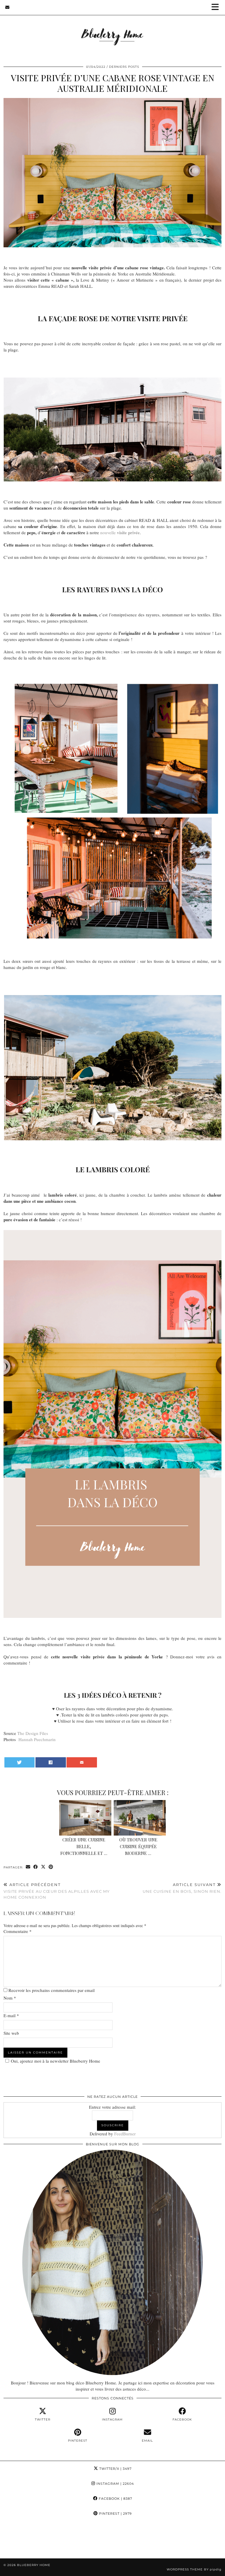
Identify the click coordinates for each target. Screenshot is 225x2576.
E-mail (11, 2015)
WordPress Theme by (194, 2569)
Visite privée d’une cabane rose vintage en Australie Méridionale (112, 83)
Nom (10, 1998)
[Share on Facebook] (51, 1762)
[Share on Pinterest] (51, 1867)
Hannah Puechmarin (37, 1739)
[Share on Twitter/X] (43, 1867)
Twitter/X (115, 2469)
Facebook (115, 2499)
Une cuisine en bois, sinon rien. (182, 1888)
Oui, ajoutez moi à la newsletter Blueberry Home (56, 2061)
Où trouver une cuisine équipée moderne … (138, 1846)
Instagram (115, 2484)
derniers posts (124, 67)
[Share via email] (28, 1867)
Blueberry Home (34, 2565)
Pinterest (115, 2514)
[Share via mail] (82, 1762)
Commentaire (18, 1931)
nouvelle (120, 532)
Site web (11, 2033)
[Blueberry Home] (112, 29)
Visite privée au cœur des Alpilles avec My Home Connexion (57, 1891)
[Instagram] (19, 2540)
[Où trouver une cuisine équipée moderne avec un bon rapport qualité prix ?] (140, 1818)
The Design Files (33, 1733)
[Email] (7, 7)
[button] (217, 7)
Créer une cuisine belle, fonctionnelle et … (84, 1846)
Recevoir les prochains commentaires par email (52, 1990)
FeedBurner (125, 2134)
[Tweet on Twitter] (20, 1762)
